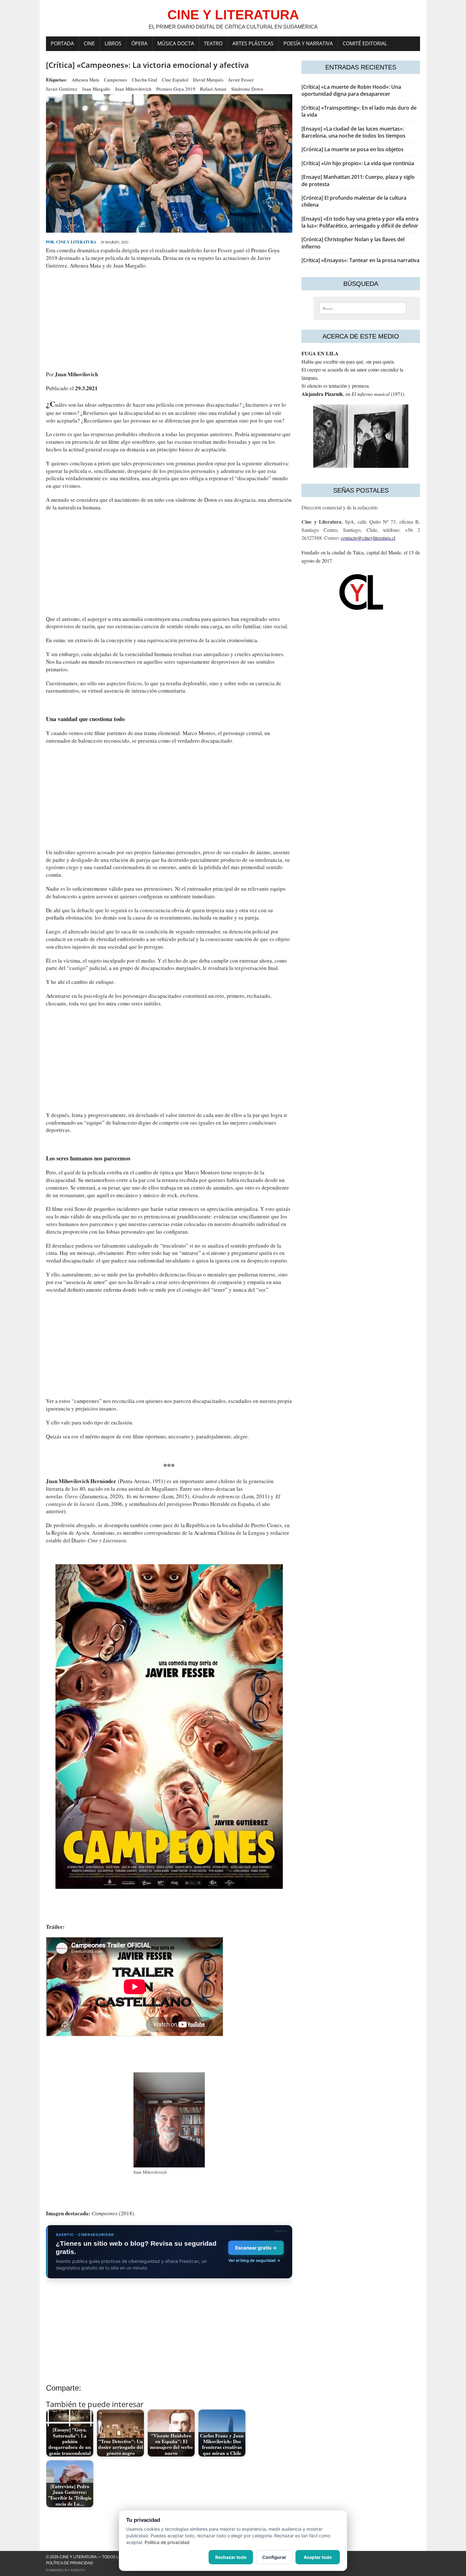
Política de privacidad (70, 2563)
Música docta (176, 43)
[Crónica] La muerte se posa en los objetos (353, 149)
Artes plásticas (253, 43)
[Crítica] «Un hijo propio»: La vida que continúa (358, 163)
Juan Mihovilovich (133, 89)
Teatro (213, 43)
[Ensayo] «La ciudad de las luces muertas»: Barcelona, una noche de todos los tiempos (353, 132)
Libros (113, 43)
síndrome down (247, 89)
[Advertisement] (169, 320)
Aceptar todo (318, 2557)
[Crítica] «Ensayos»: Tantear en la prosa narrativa (360, 260)
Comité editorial (365, 43)
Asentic (78, 2570)
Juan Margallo (96, 89)
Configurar (274, 2557)
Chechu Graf (145, 80)
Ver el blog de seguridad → (254, 2260)
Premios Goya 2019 (176, 89)
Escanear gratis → (256, 2248)
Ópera (139, 43)
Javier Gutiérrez (62, 89)
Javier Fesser (241, 80)
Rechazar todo (231, 2557)
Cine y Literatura (76, 242)
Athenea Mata (85, 80)
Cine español (175, 80)
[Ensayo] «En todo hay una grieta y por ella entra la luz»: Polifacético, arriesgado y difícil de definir (360, 222)
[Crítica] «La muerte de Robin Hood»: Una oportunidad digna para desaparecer (351, 90)
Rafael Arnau (213, 89)
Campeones (116, 80)
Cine (89, 43)
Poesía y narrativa (308, 43)
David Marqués (208, 80)
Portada (62, 43)
